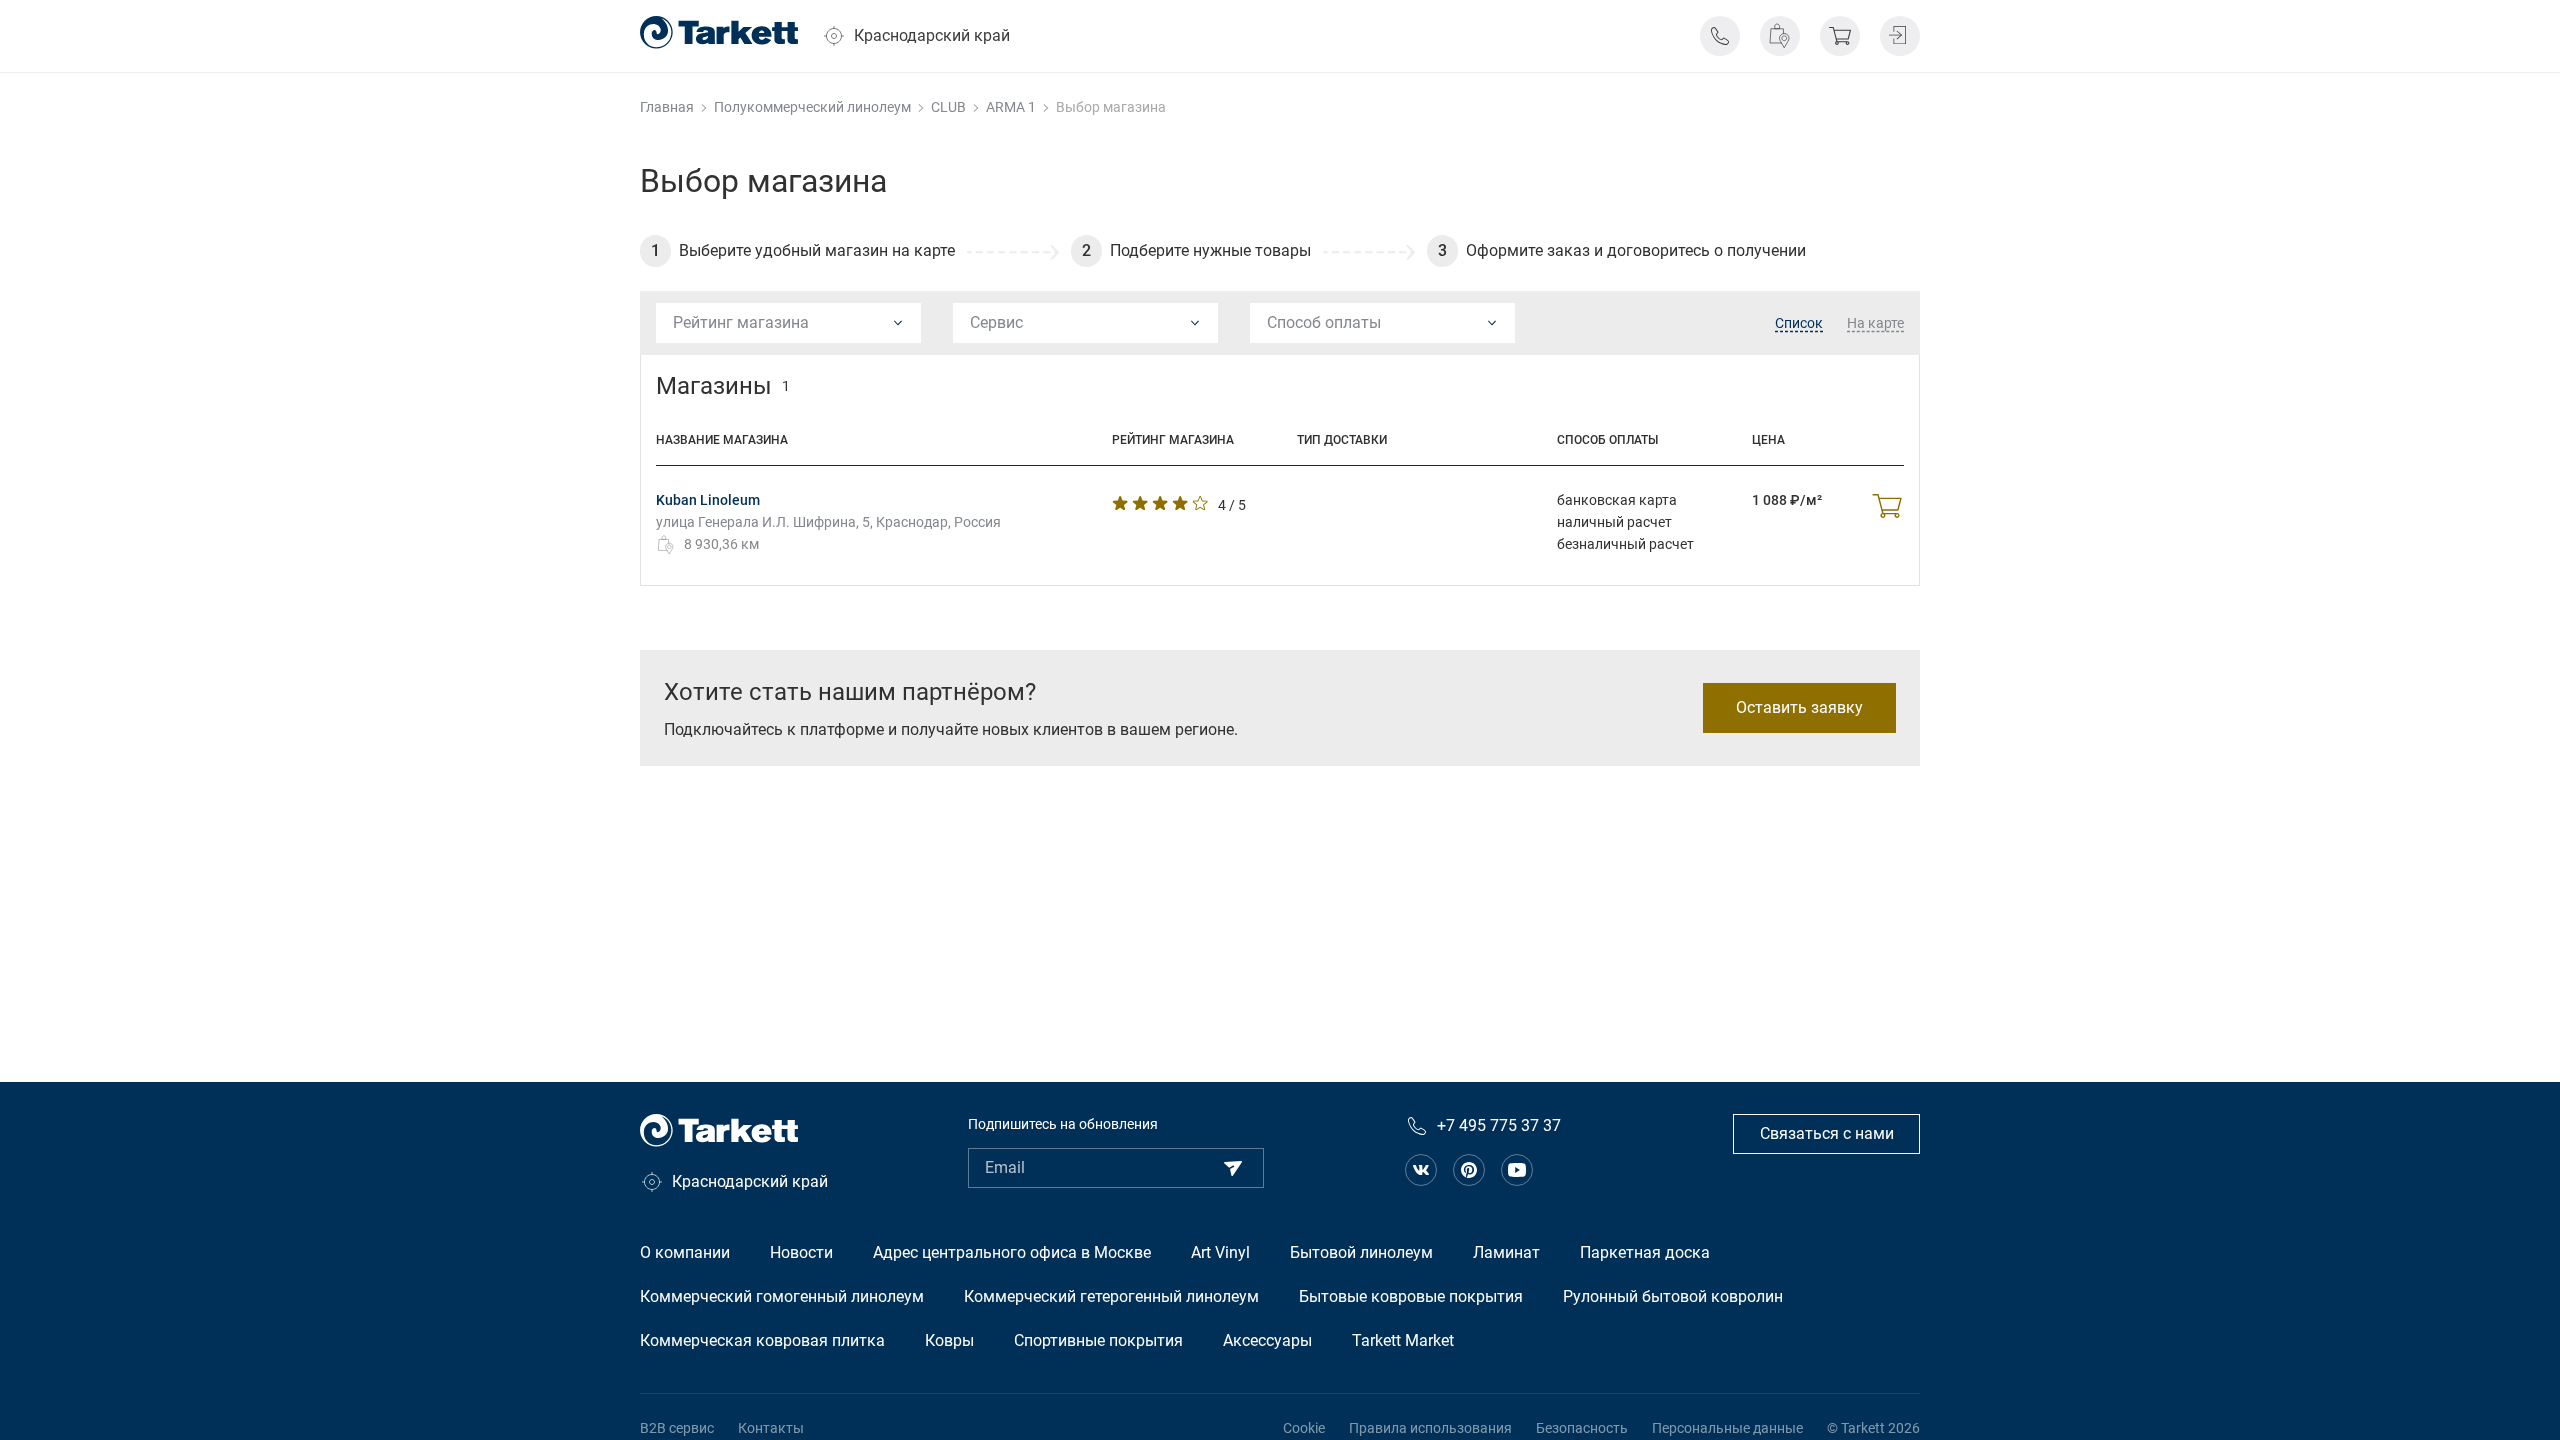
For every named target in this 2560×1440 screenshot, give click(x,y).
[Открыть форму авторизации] (1900, 36)
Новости (801, 1252)
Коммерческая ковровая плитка (762, 1340)
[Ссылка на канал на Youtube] (1517, 1170)
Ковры (949, 1340)
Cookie (1304, 1428)
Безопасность (1582, 1428)
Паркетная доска (1645, 1252)
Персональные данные (1727, 1428)
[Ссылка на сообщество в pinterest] (1469, 1170)
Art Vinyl (1220, 1252)
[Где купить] (1780, 36)
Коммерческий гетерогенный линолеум (1111, 1296)
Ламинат (1506, 1252)
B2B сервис (677, 1428)
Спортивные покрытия (1098, 1340)
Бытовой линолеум (1361, 1252)
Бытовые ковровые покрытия (1411, 1296)
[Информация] (1720, 36)
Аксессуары (1267, 1340)
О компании (685, 1252)
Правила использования (1430, 1428)
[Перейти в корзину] (1840, 36)
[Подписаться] (1233, 1168)
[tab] (1799, 324)
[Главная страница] (719, 32)
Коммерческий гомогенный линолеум (782, 1296)
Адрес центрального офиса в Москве (1012, 1252)
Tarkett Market (1403, 1340)
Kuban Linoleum (708, 500)
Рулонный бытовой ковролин (1673, 1296)
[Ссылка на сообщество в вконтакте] (1421, 1170)
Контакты (771, 1428)
